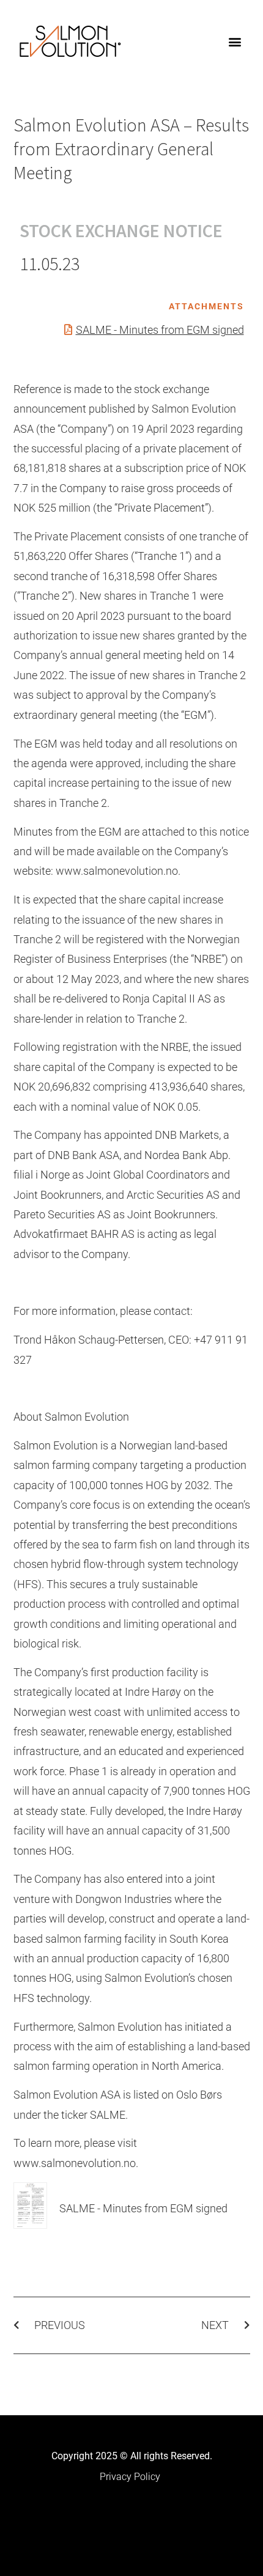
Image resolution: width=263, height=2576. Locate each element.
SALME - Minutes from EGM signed (160, 330)
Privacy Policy (130, 2477)
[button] (235, 41)
